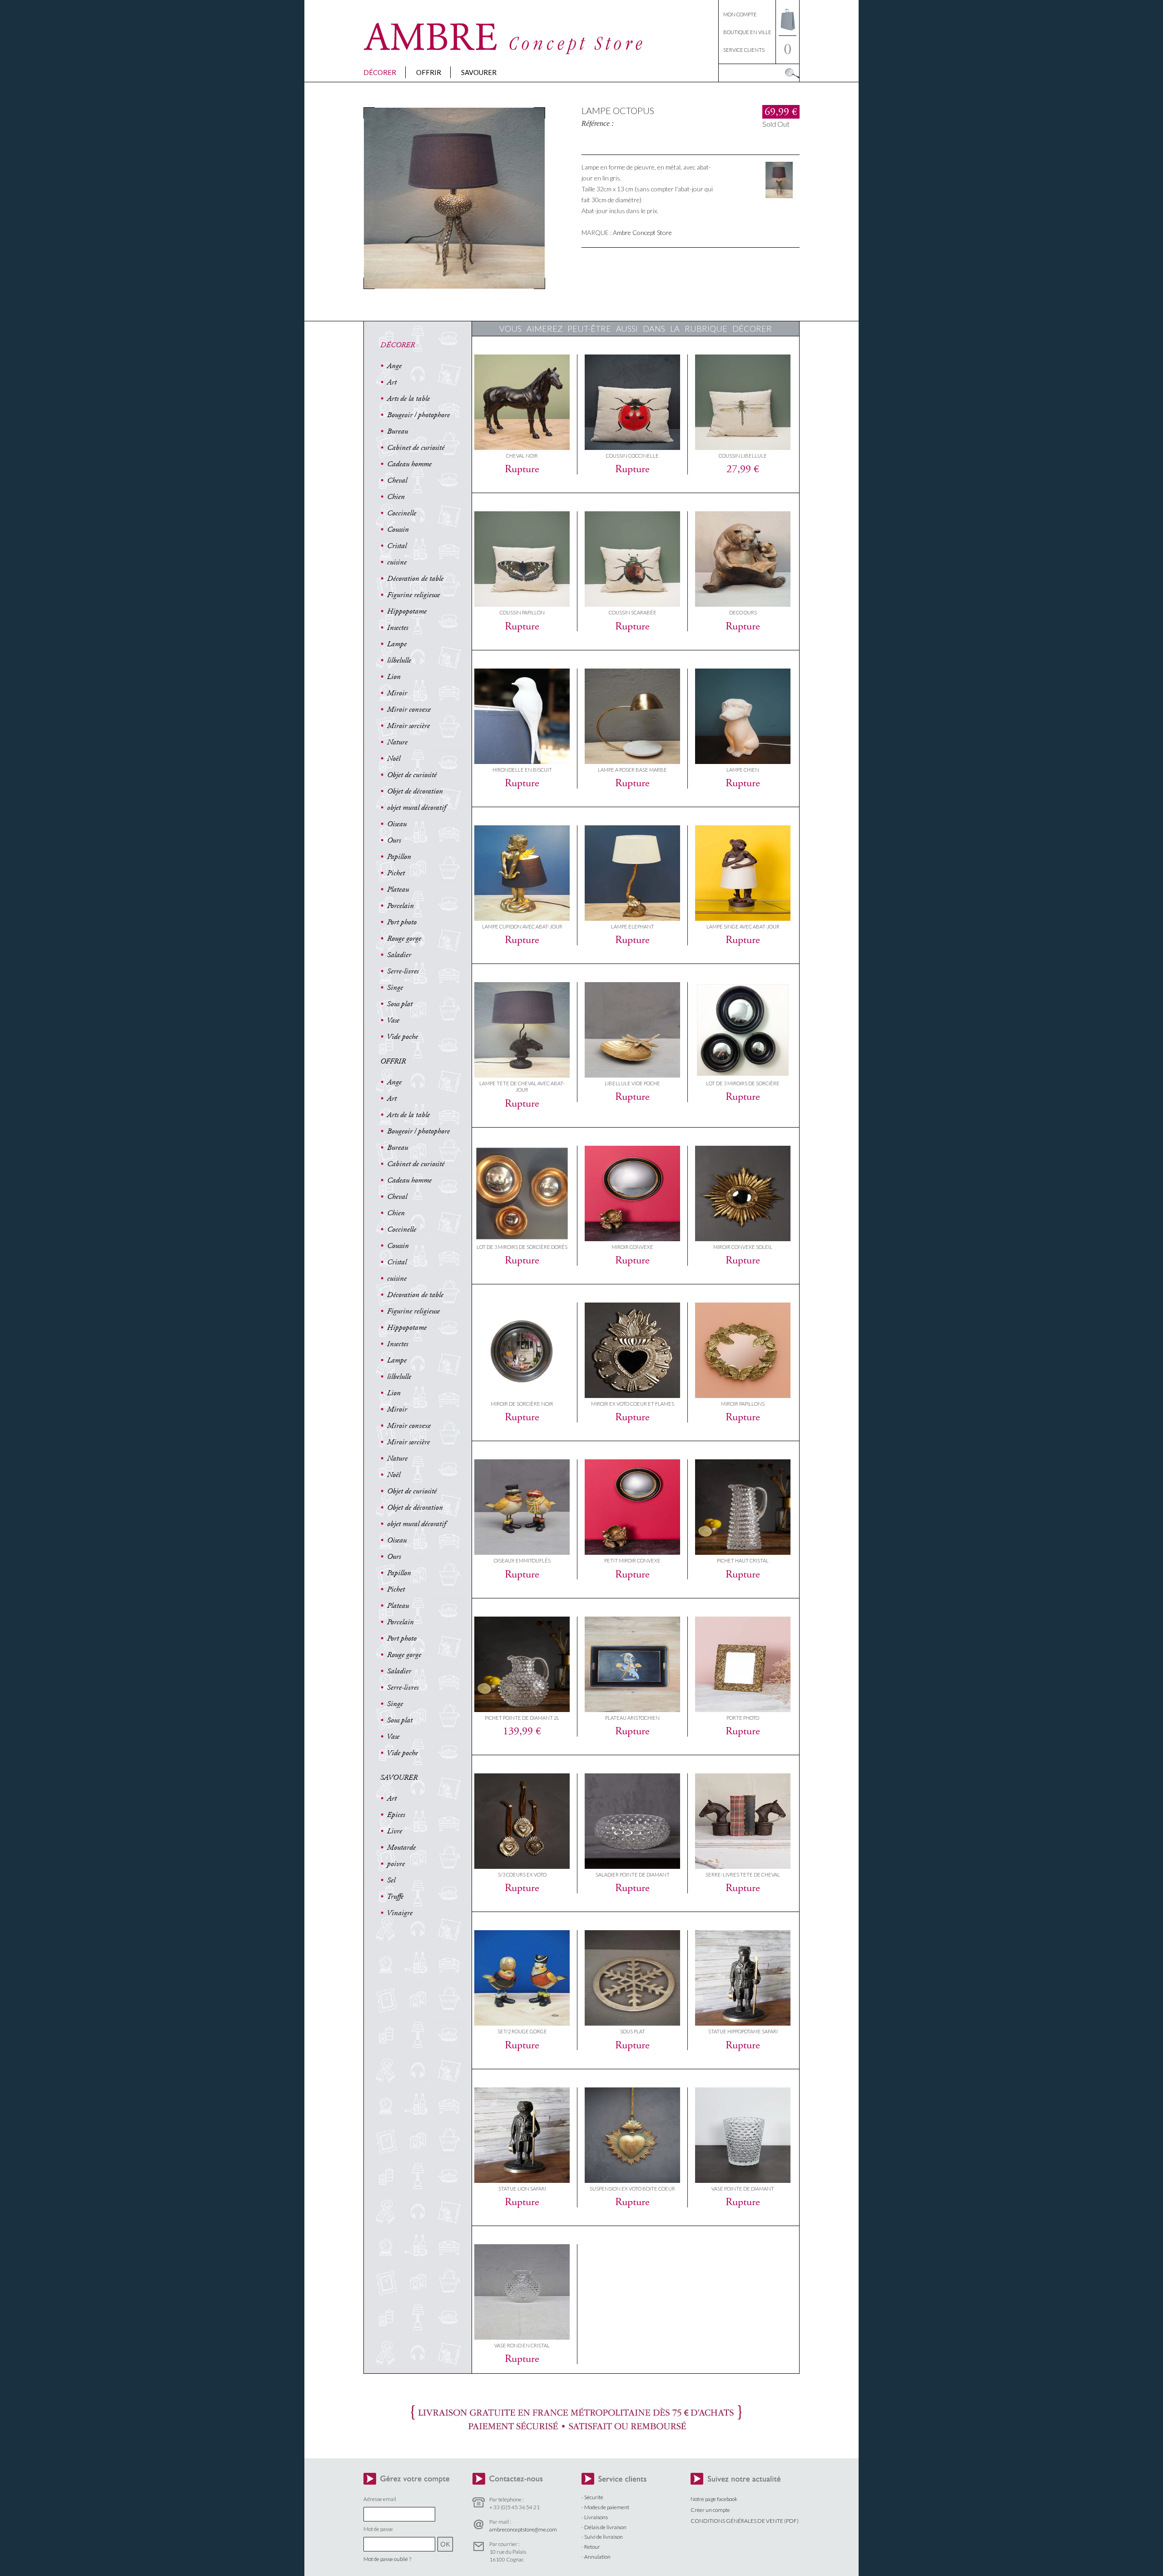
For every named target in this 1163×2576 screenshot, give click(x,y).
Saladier (399, 955)
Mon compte (740, 14)
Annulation (597, 2557)
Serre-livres (403, 971)
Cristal (397, 546)
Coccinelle (402, 513)
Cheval (397, 480)
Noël (394, 759)
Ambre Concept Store (642, 232)
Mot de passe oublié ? (387, 2559)
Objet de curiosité (412, 775)
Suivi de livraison (604, 2537)
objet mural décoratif (416, 808)
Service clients (744, 50)
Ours (394, 840)
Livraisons (596, 2517)
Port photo (402, 922)
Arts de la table (408, 399)
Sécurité (594, 2497)
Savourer (479, 72)
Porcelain (400, 906)
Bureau (398, 431)
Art (392, 382)
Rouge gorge (404, 939)
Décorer (380, 72)
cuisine (397, 562)
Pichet (396, 873)
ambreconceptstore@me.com (523, 2529)
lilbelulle (399, 660)
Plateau (398, 889)
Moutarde (401, 1847)
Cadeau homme (409, 464)
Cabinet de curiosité (416, 448)
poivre (396, 1864)
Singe (395, 988)
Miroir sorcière (408, 726)
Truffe (395, 1897)
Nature (397, 742)
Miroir (397, 693)
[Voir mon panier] (788, 33)
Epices (396, 1815)
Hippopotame (407, 611)
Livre (395, 1831)
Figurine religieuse (413, 595)
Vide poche (402, 1037)
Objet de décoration (415, 791)
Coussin (398, 529)
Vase (393, 1020)
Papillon (399, 857)
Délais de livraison (605, 2527)
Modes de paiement (607, 2507)
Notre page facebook (714, 2499)
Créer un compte (710, 2510)
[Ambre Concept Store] (504, 52)
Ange (394, 366)
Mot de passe (378, 2529)
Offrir (429, 72)
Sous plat (400, 1004)
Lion (394, 677)
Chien (396, 497)
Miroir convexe (409, 709)
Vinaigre (400, 1913)
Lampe (397, 644)
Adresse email (380, 2499)
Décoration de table (415, 579)
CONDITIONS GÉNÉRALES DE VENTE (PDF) (745, 2521)
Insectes (398, 628)
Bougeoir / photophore (418, 415)
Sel (391, 1880)
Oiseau (397, 824)
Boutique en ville (747, 32)
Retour (592, 2547)
